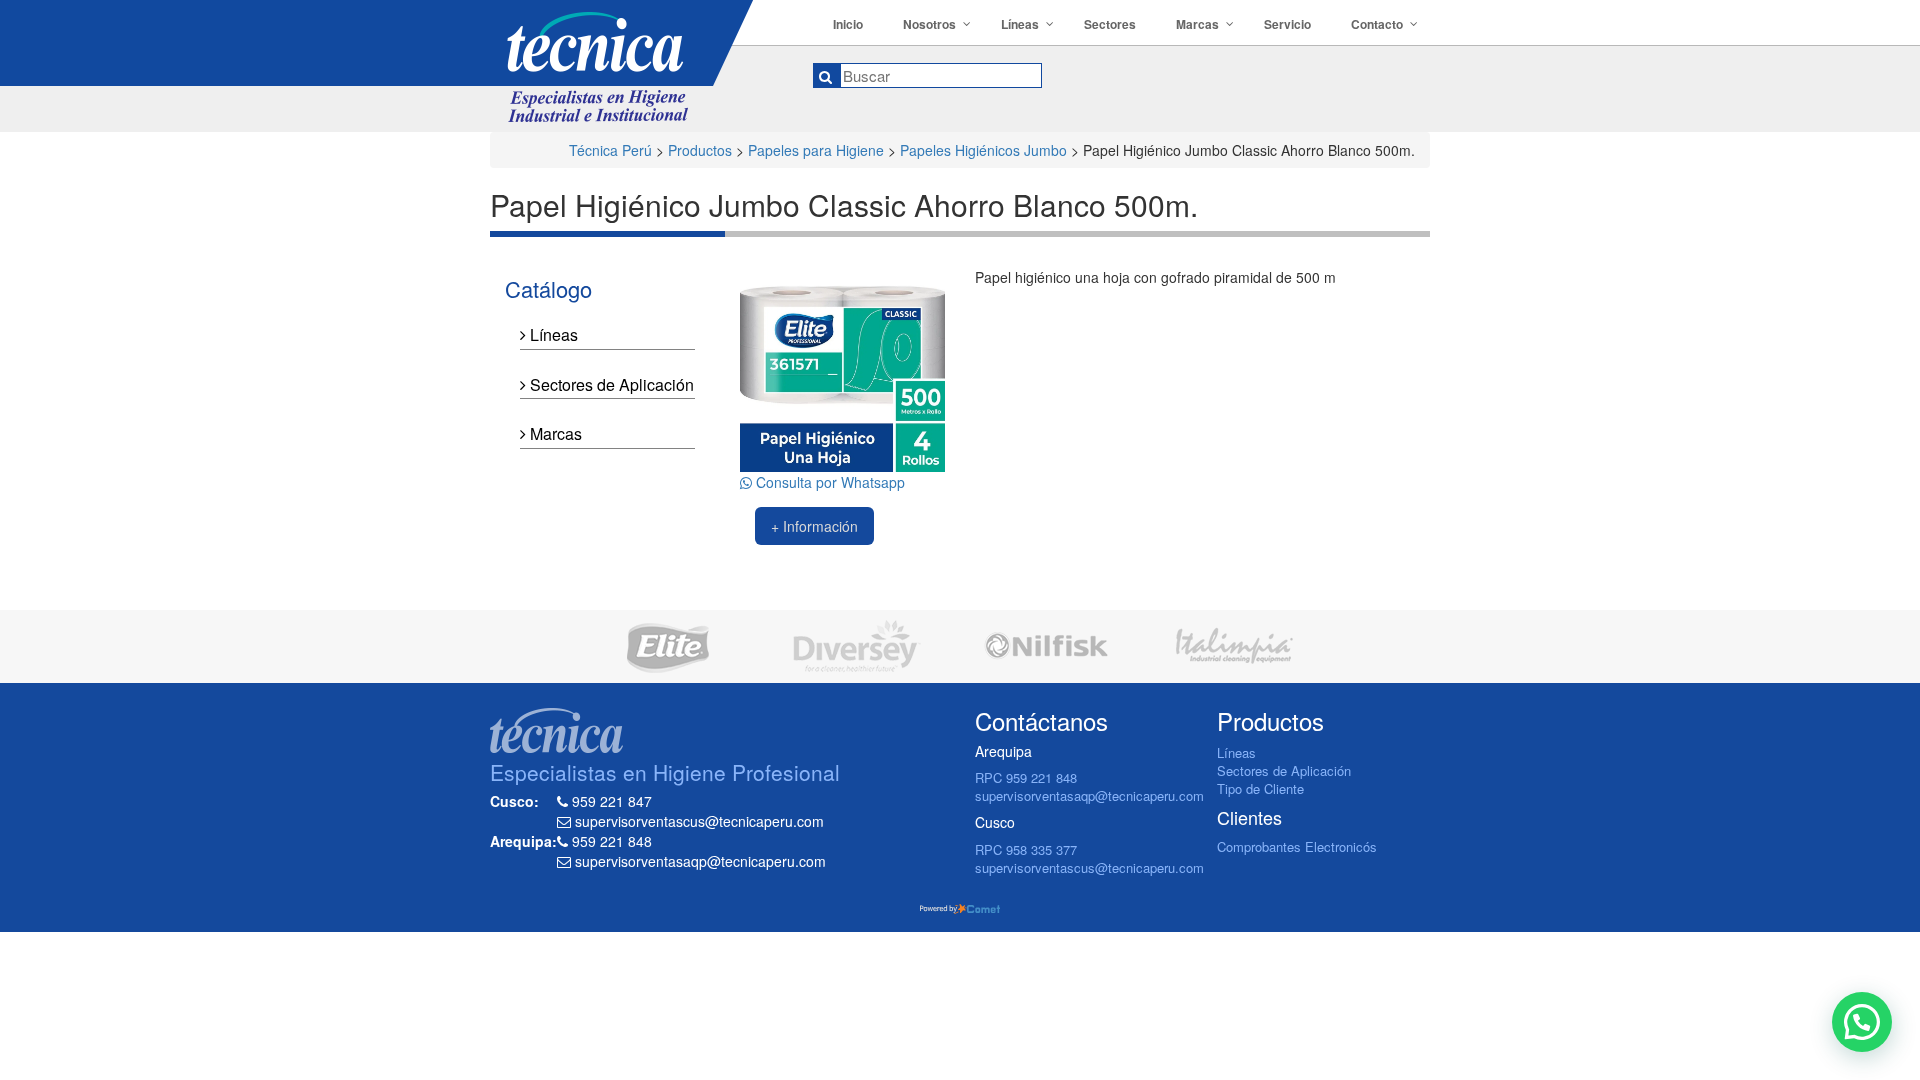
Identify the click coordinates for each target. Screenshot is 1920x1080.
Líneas (552, 334)
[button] (1862, 1022)
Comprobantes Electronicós (1297, 846)
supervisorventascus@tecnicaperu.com (1089, 867)
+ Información (814, 526)
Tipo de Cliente (1260, 788)
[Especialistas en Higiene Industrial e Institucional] (636, 61)
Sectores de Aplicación (610, 384)
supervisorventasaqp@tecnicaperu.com (1089, 795)
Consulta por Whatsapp (828, 482)
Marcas (554, 433)
